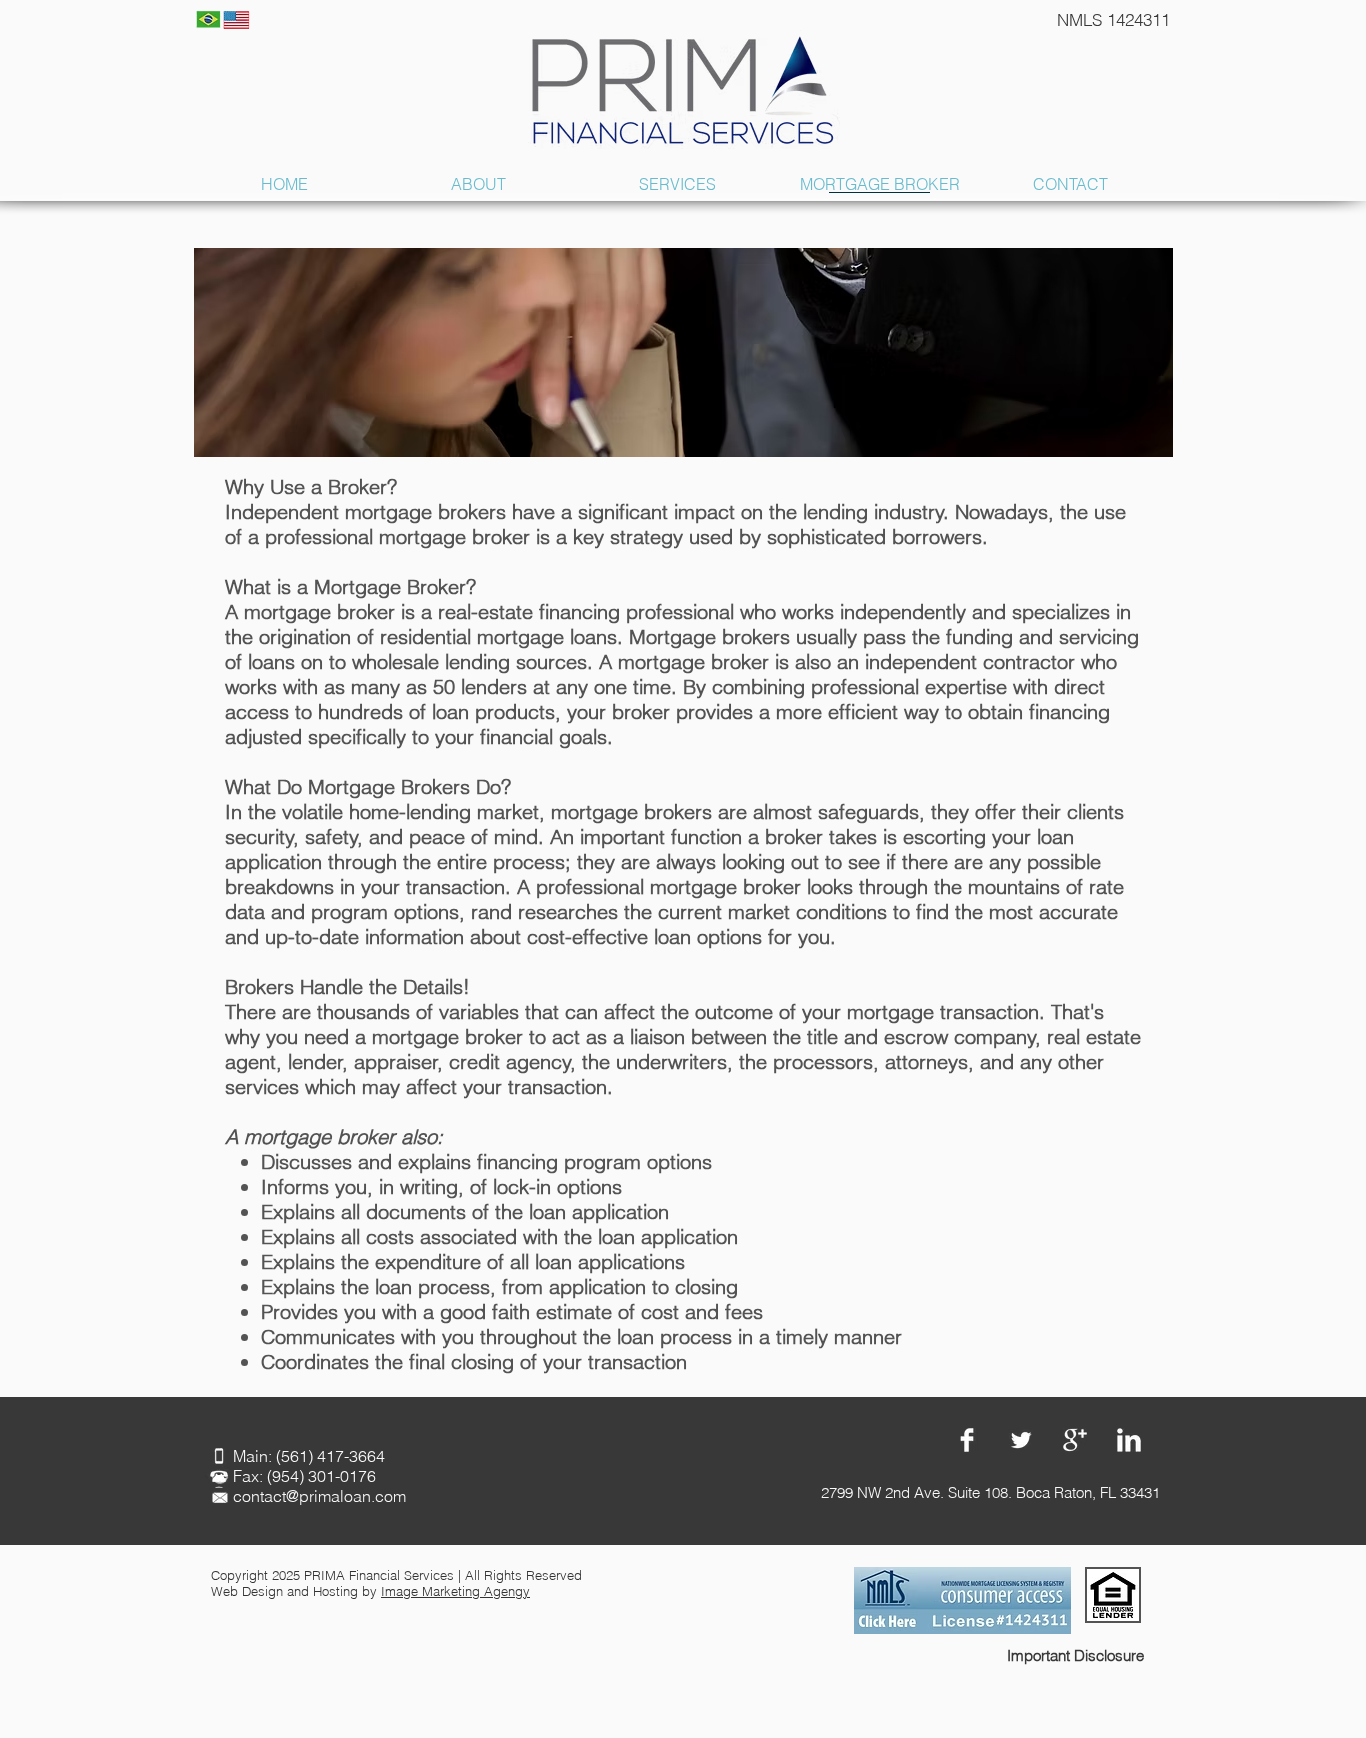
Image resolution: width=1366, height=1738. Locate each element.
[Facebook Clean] (967, 1440)
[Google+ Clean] (1075, 1440)
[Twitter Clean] (1021, 1440)
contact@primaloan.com (319, 1496)
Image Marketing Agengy (455, 1591)
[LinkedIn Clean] (1129, 1440)
